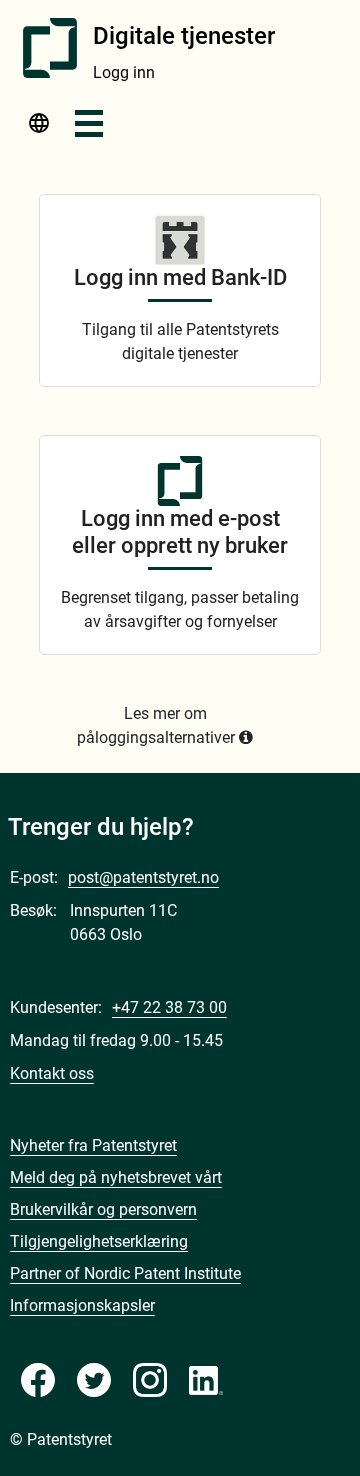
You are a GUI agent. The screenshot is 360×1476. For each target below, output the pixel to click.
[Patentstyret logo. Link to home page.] (50, 48)
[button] (39, 129)
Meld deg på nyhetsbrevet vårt (116, 1177)
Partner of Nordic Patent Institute (125, 1273)
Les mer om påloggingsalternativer (156, 725)
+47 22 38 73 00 (169, 1007)
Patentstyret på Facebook (38, 1380)
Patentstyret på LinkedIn (206, 1380)
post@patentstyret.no (143, 877)
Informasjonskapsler (82, 1305)
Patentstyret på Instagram (150, 1380)
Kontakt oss (52, 1073)
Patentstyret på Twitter (94, 1380)
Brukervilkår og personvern (103, 1209)
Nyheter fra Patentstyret (93, 1145)
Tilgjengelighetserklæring (99, 1241)
